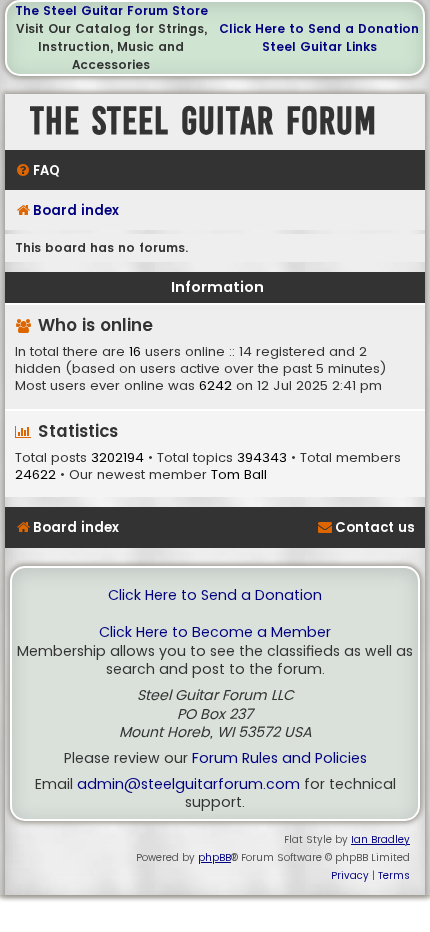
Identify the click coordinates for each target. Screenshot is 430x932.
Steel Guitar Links (319, 46)
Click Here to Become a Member (215, 632)
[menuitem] (37, 170)
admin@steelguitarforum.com (188, 784)
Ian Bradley (380, 839)
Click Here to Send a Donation (319, 28)
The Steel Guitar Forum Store (111, 10)
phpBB (214, 857)
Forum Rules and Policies (279, 758)
